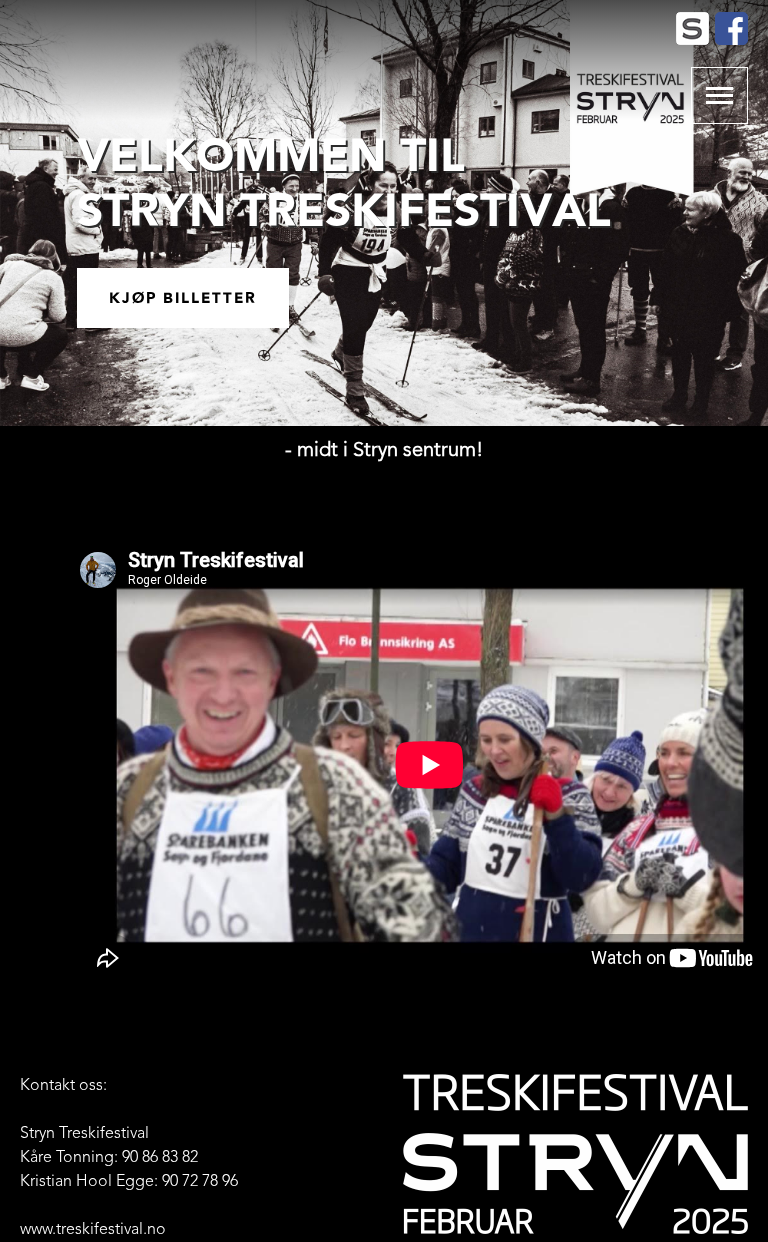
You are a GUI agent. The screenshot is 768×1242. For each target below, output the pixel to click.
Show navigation (719, 95)
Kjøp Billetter (183, 298)
